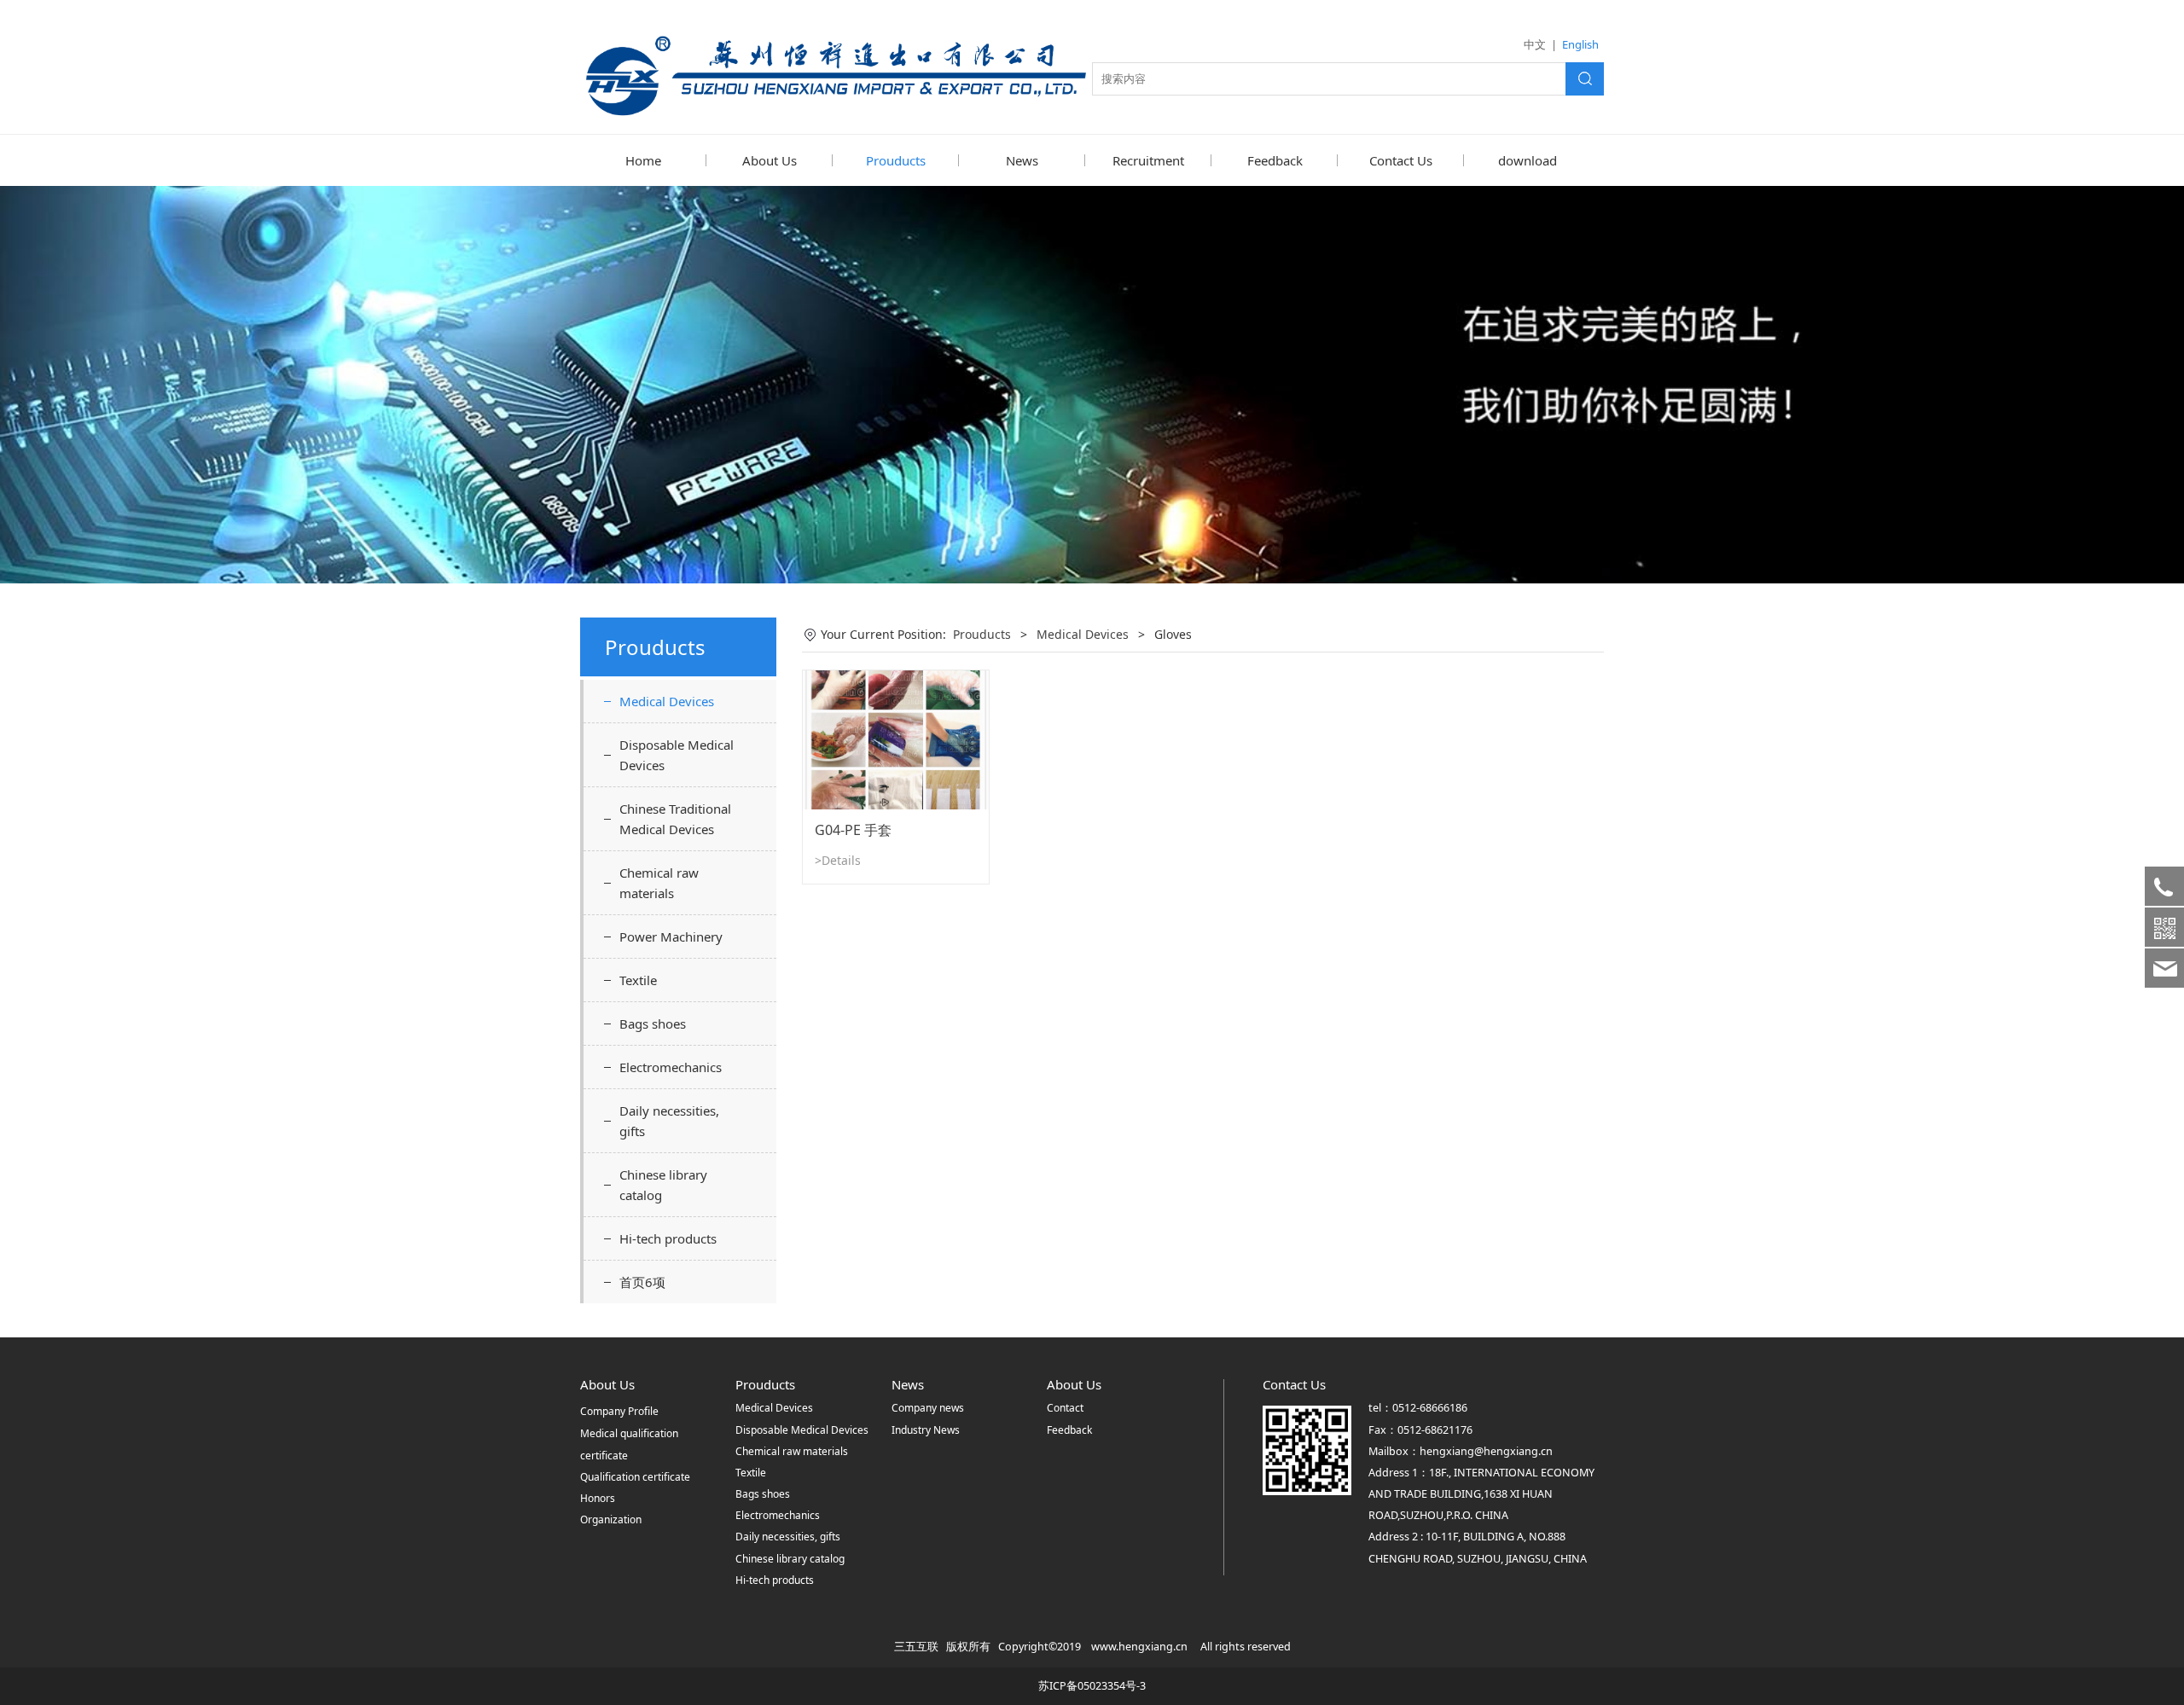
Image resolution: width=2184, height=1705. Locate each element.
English (1580, 44)
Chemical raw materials (659, 883)
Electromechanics (671, 1067)
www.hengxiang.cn (1139, 1647)
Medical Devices (667, 701)
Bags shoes (653, 1024)
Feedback (1275, 160)
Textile (638, 980)
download (1528, 160)
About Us (770, 160)
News (1022, 160)
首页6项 (642, 1282)
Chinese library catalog (663, 1185)
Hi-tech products (668, 1238)
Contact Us (1401, 160)
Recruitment (1148, 160)
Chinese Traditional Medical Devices (675, 819)
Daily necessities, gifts (669, 1121)
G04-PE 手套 (853, 830)
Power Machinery (671, 937)
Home (643, 160)
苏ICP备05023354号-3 (1092, 1686)
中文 (1535, 44)
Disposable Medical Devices (677, 755)
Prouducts (896, 160)
